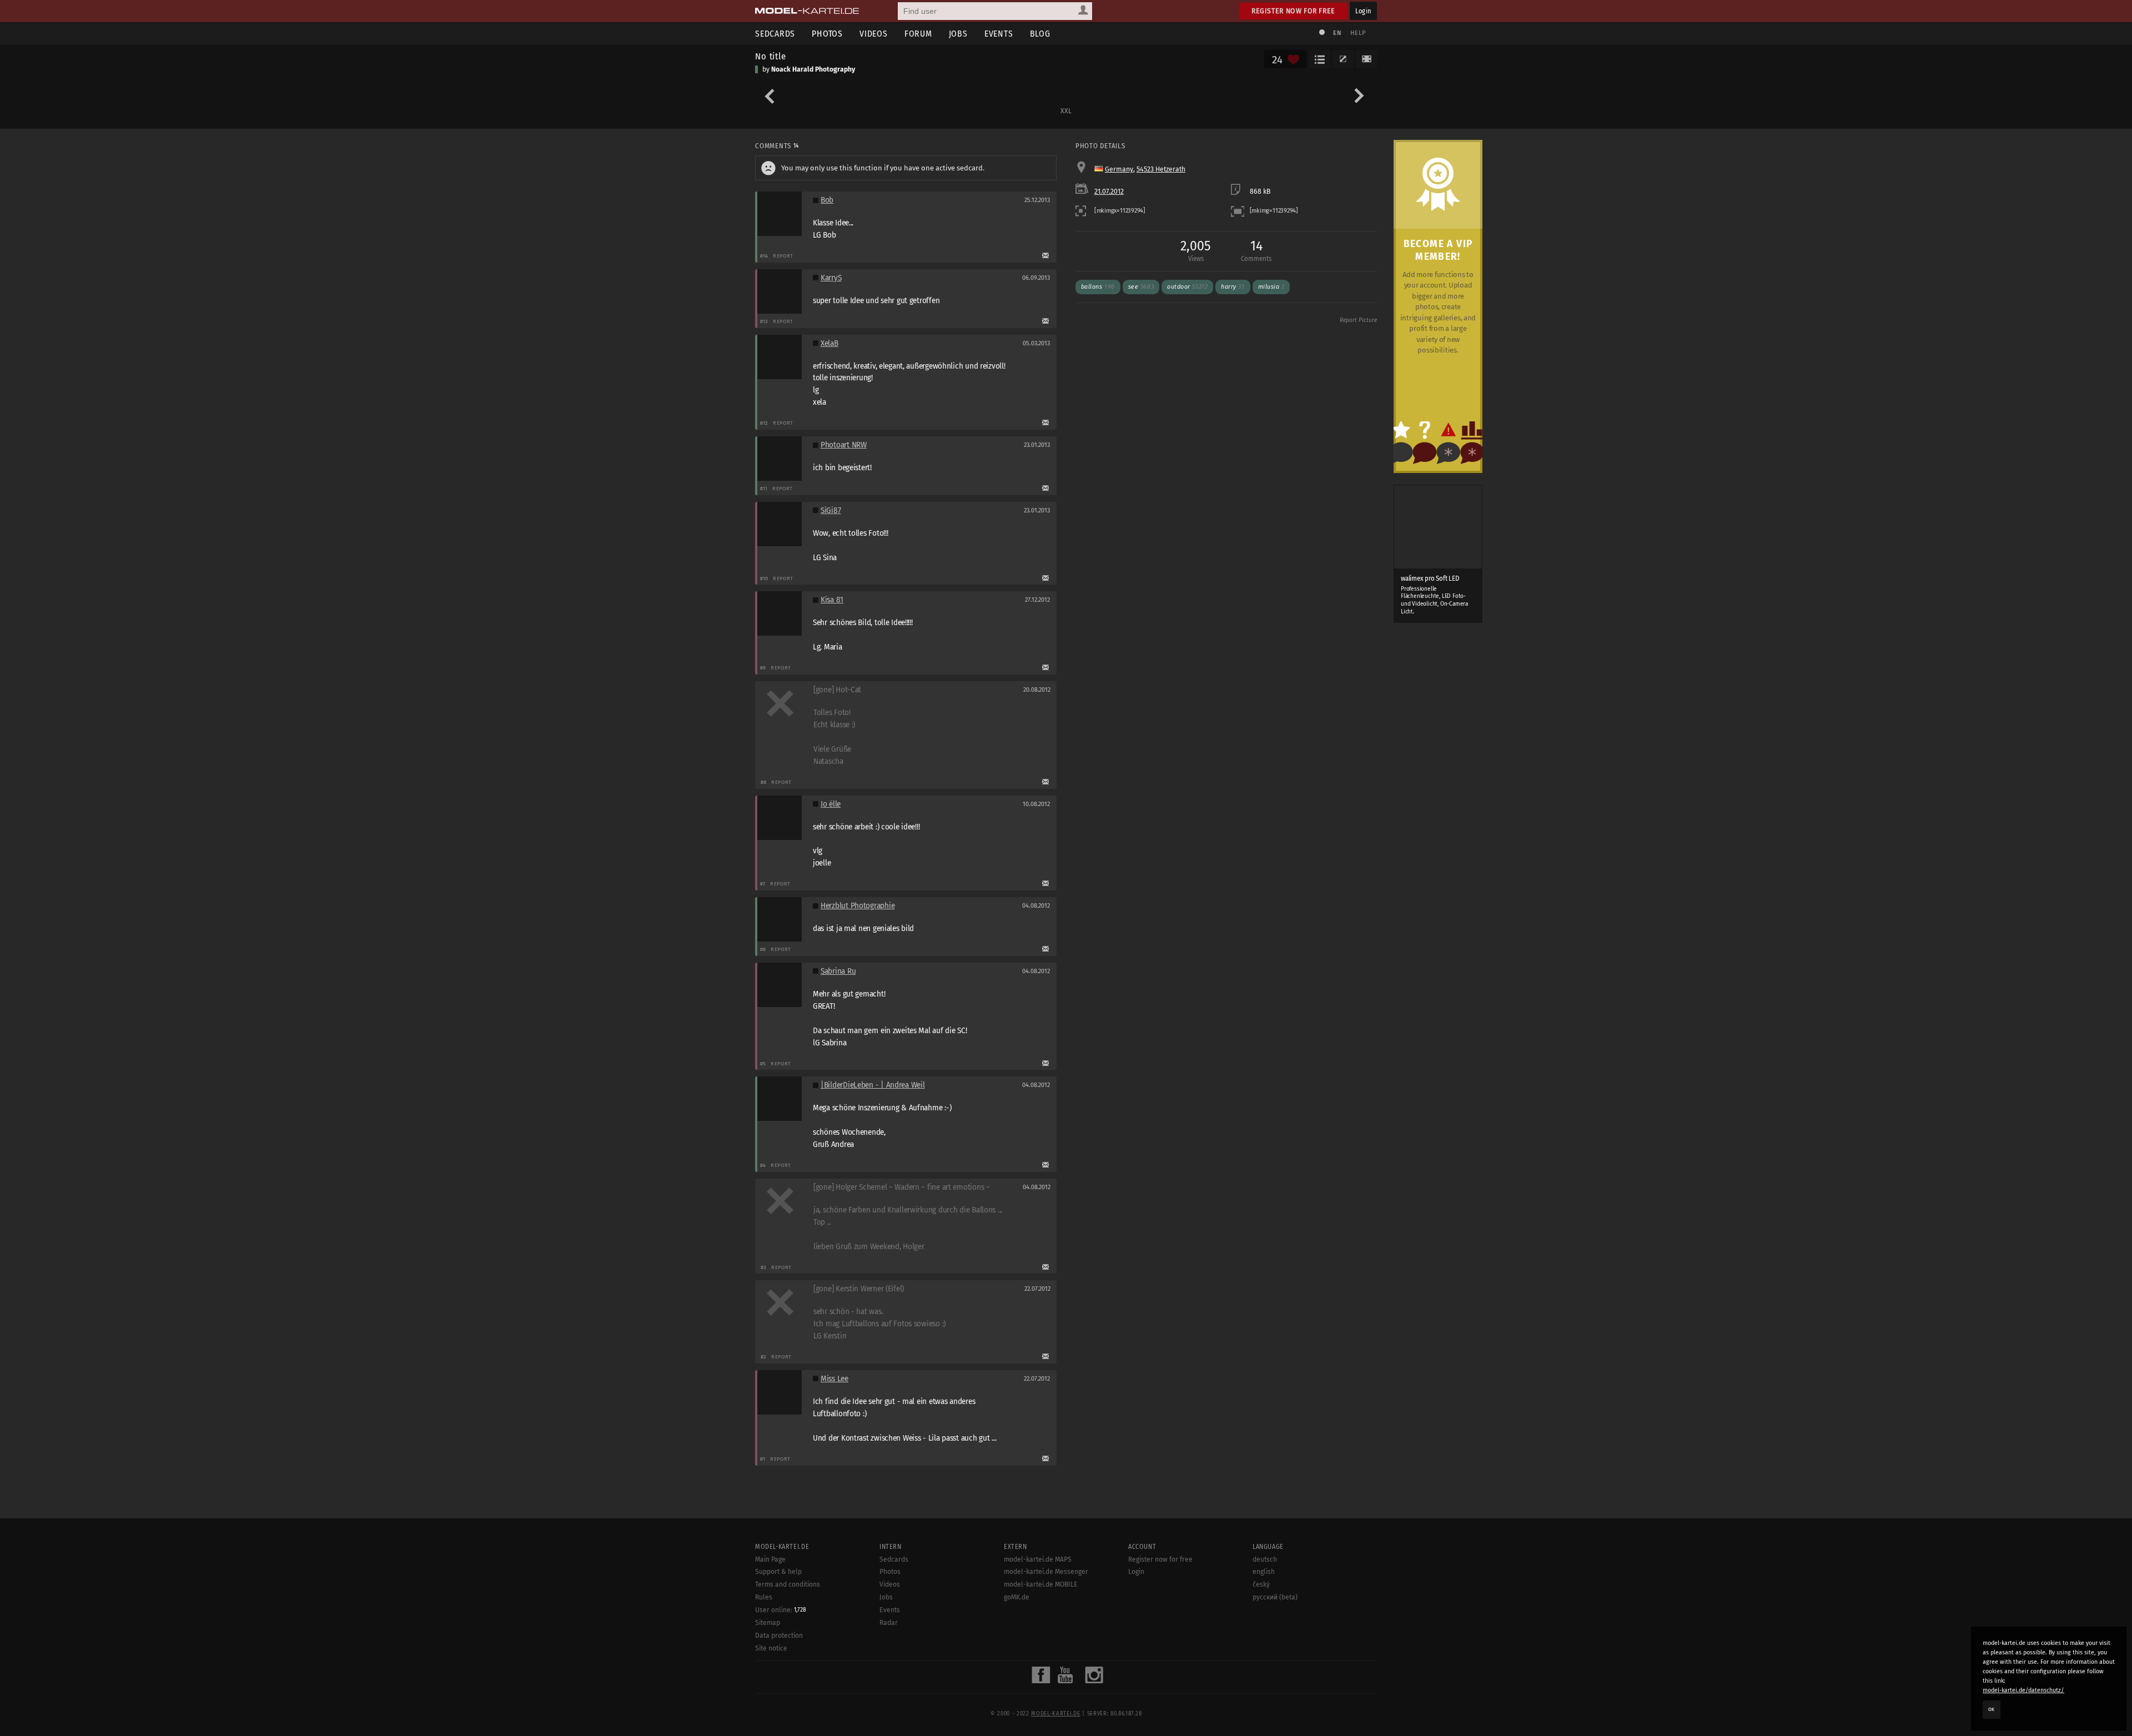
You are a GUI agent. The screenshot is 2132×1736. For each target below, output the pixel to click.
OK (1992, 1709)
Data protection (779, 1636)
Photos (827, 34)
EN (1337, 33)
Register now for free (1293, 11)
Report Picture (1358, 320)
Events (999, 34)
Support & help (778, 1572)
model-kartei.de (1055, 1714)
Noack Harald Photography (813, 69)
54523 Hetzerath (1161, 169)
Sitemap (768, 1623)
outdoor (1187, 287)
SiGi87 (831, 510)
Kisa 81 (832, 600)
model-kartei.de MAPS (1038, 1559)
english (1264, 1572)
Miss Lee (834, 1379)
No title (771, 56)
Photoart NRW (844, 445)
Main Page (770, 1559)
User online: (781, 1610)
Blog (1040, 34)
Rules (764, 1597)
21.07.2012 (1109, 192)
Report (783, 256)
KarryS (831, 278)
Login (1363, 11)
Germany (1119, 169)
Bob (827, 200)
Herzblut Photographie (858, 906)
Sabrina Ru (838, 971)
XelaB (829, 343)
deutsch (1265, 1559)
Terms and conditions (788, 1584)
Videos (874, 34)
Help (1358, 33)
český (1261, 1584)
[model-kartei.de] (807, 11)
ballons (1098, 287)
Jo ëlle (831, 804)
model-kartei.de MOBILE (1041, 1584)
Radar (889, 1623)
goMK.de (1017, 1597)
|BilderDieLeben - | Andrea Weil (873, 1085)
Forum (918, 34)
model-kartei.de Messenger (1046, 1572)
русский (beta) (1275, 1597)
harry (1233, 287)
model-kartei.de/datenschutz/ (2023, 1690)
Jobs (958, 34)
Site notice (771, 1648)
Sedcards (775, 34)
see (1141, 287)
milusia (1271, 287)
